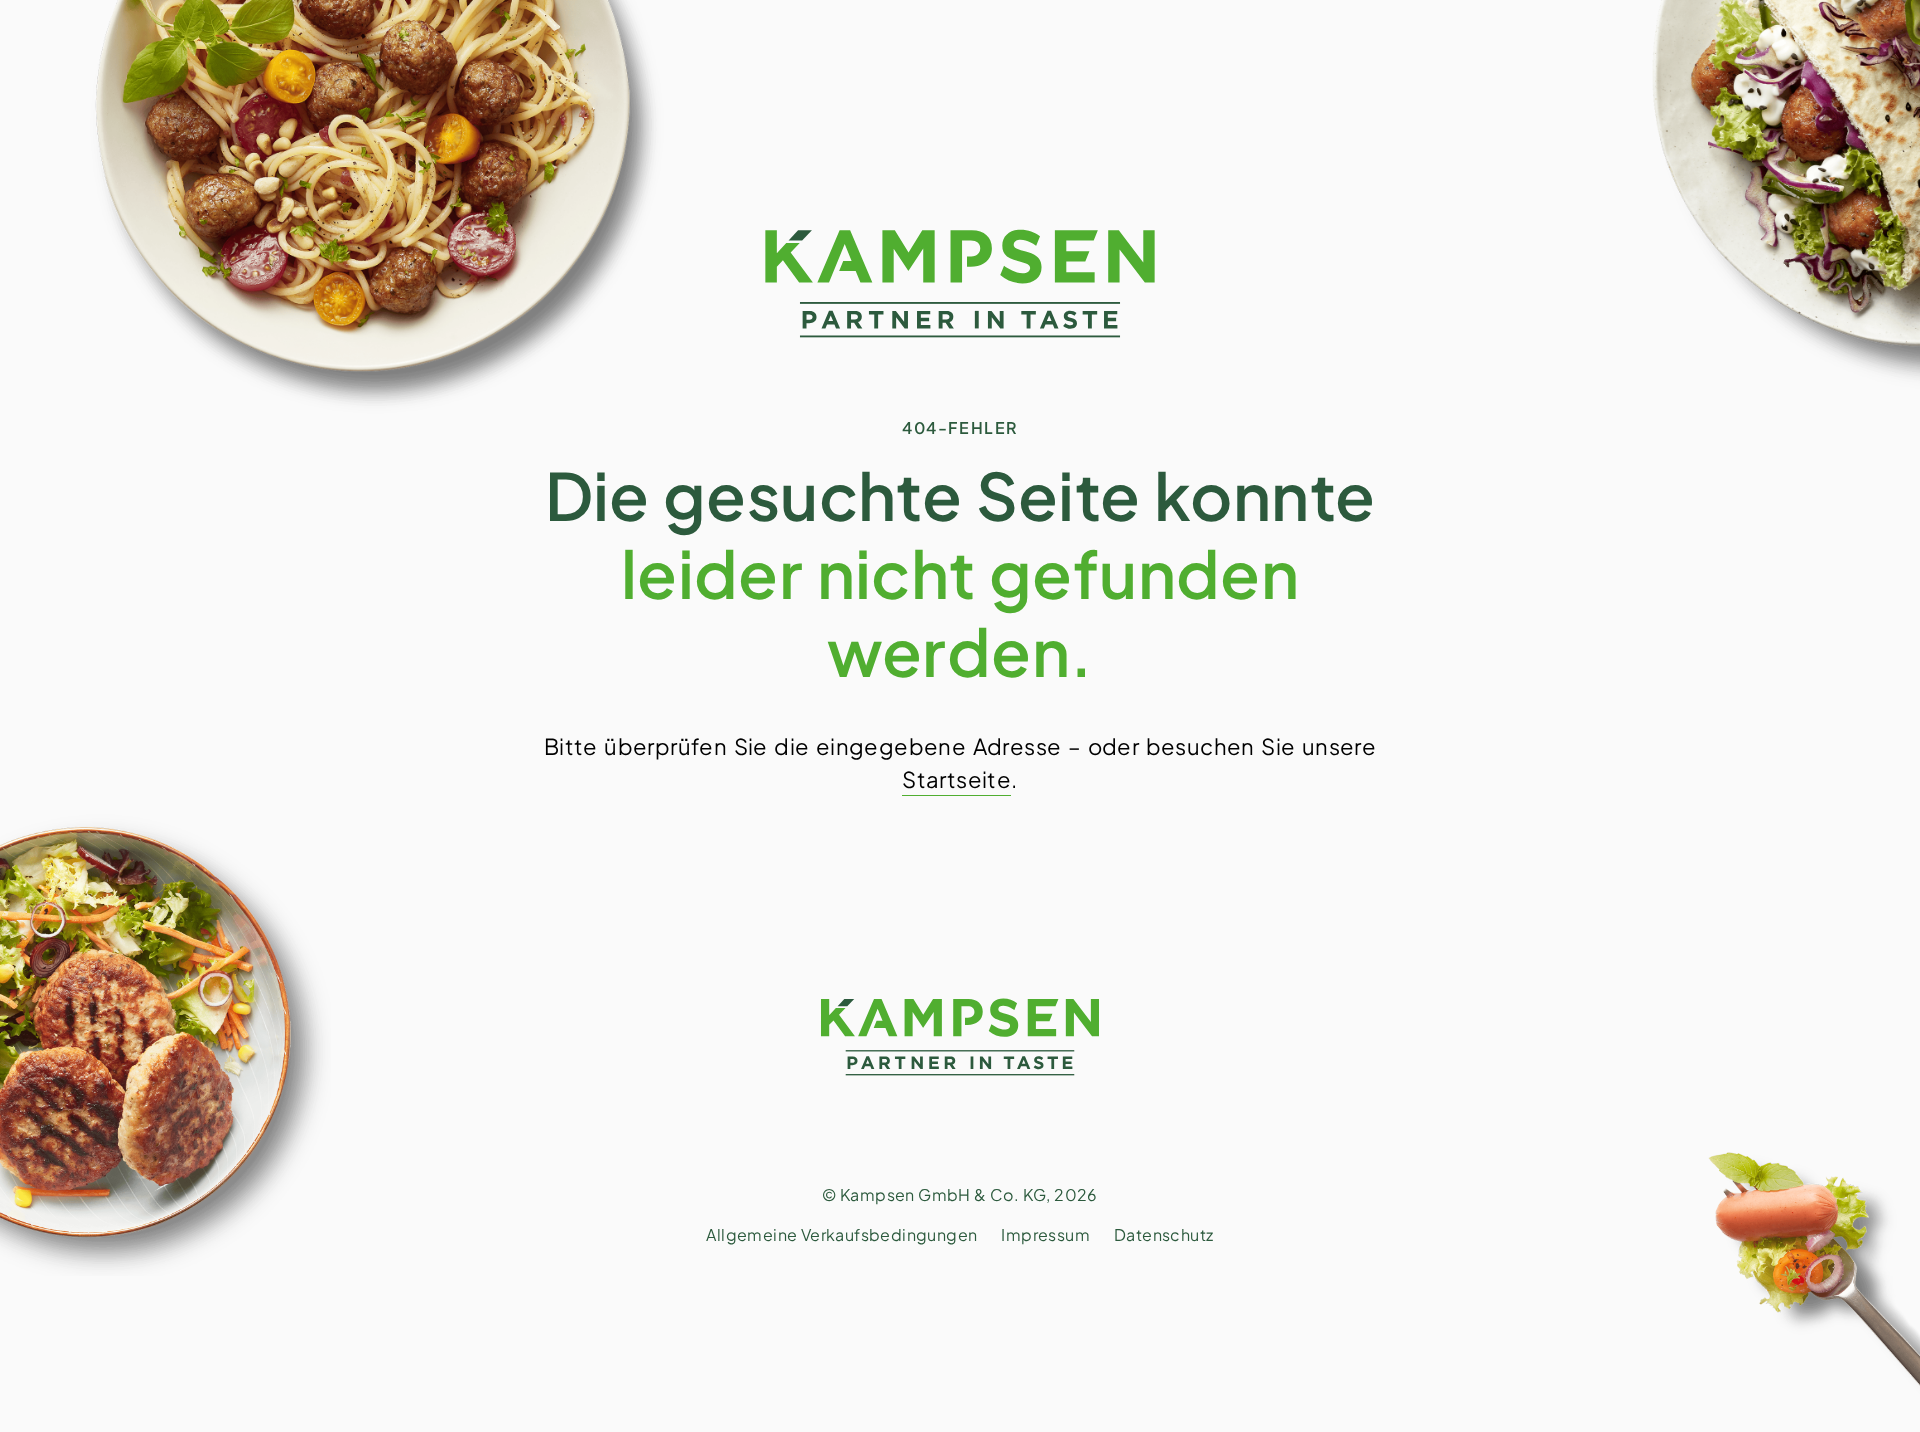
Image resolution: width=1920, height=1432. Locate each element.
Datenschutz (1163, 1234)
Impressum (1045, 1234)
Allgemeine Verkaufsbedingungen (841, 1234)
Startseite (956, 779)
